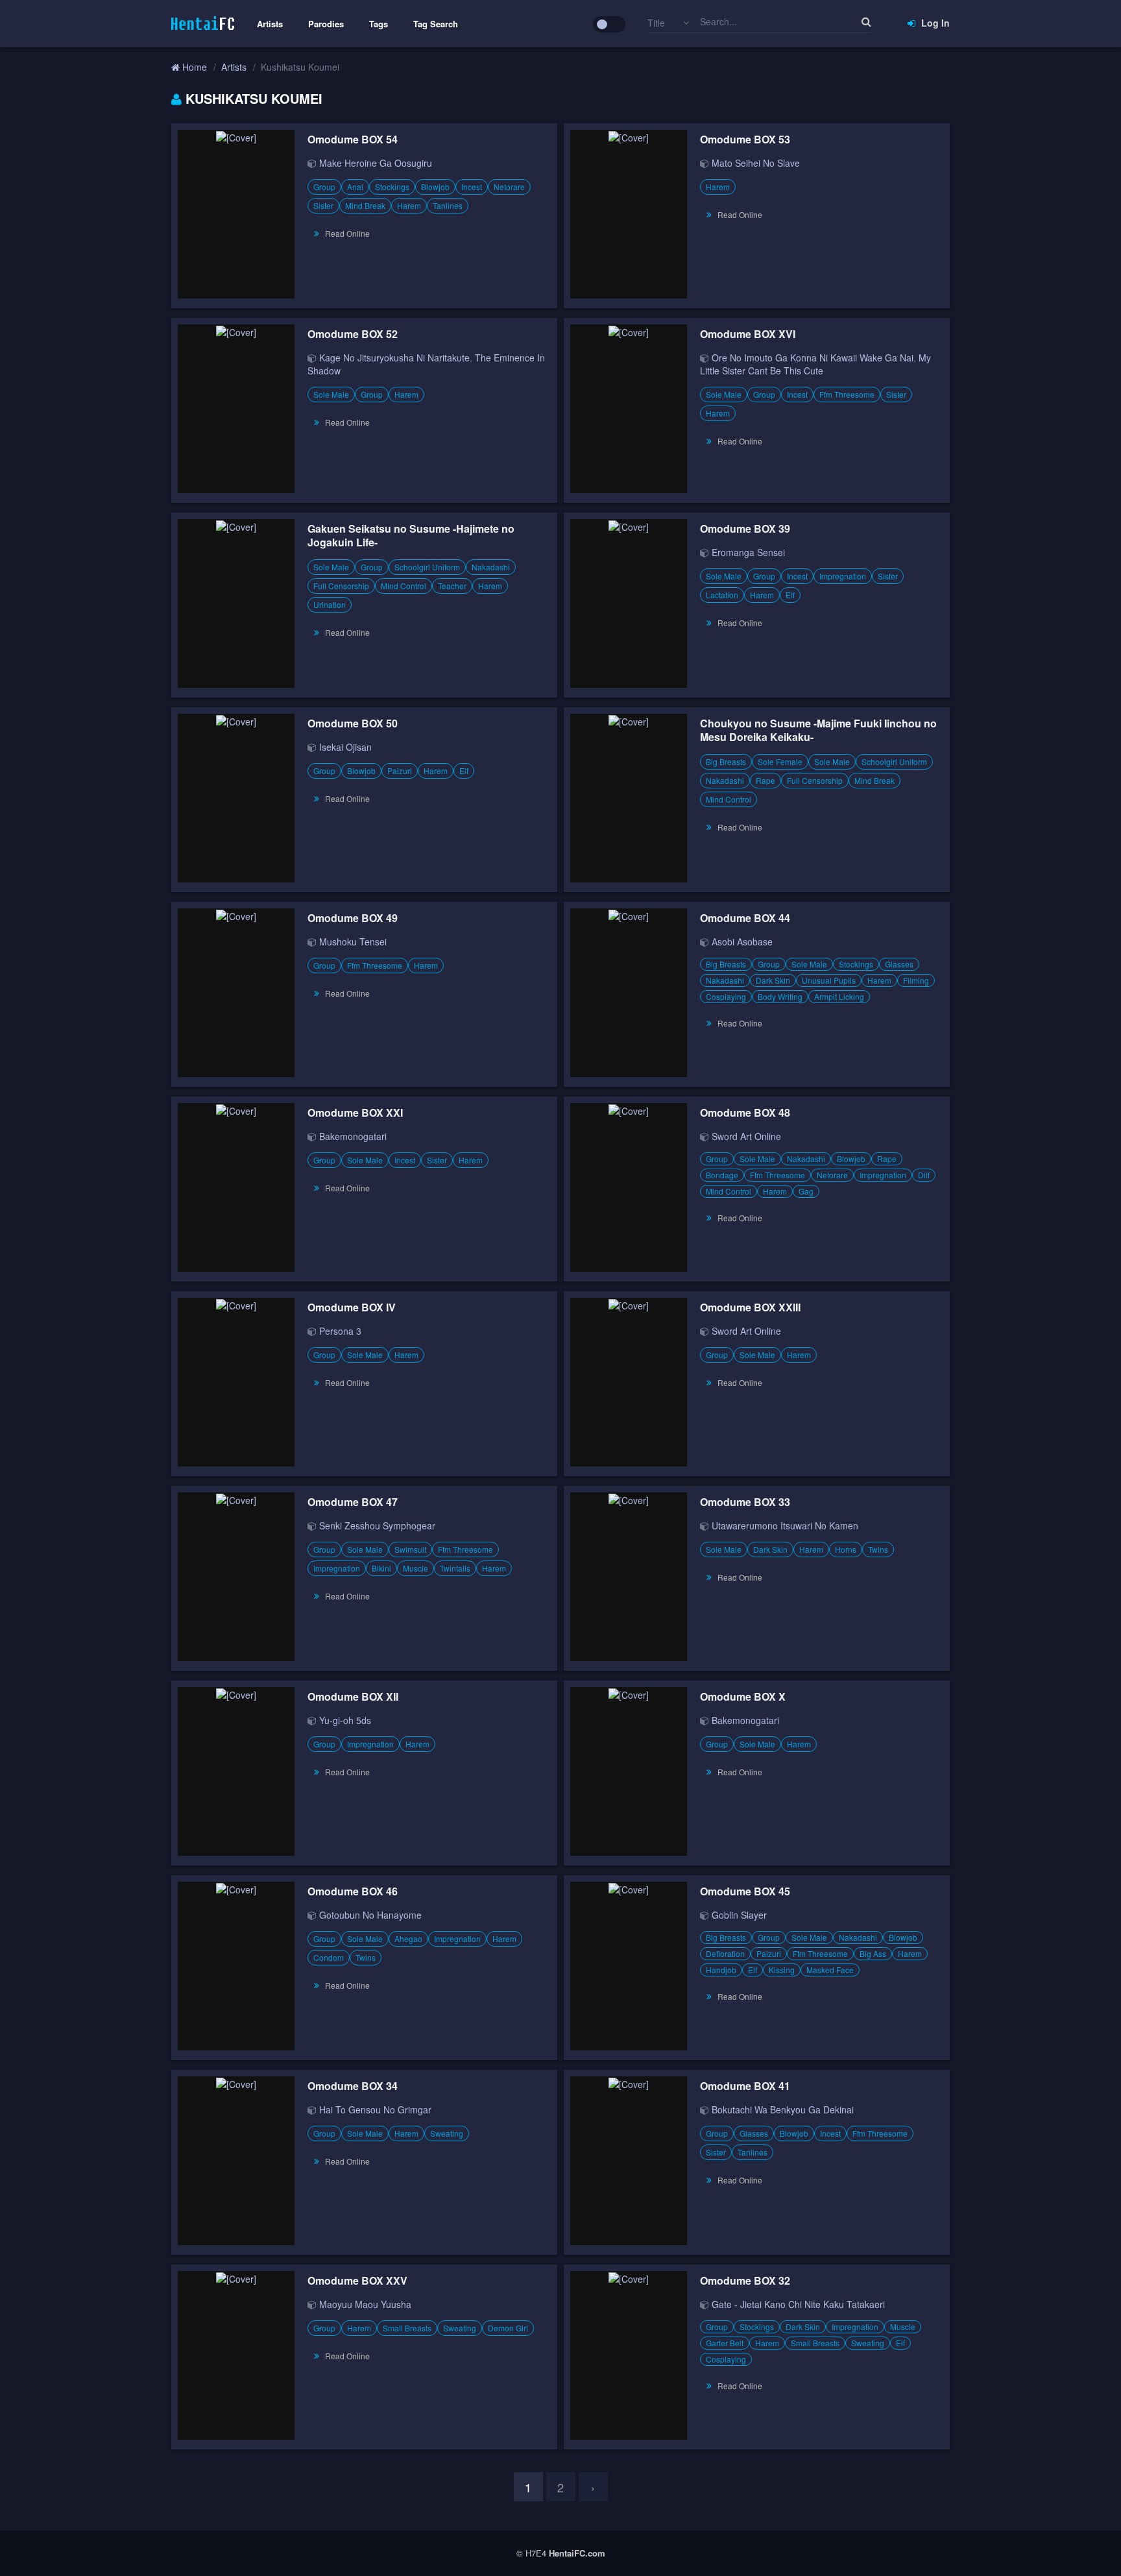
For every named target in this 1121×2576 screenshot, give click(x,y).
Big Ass (873, 1953)
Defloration (725, 1953)
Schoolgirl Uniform (427, 567)
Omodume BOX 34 (353, 2086)
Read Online (347, 233)
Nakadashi (491, 567)
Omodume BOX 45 (745, 1891)
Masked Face (830, 1970)
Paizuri (400, 771)
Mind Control (404, 586)
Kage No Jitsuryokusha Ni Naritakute (394, 358)
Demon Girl (508, 2328)
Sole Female (780, 761)
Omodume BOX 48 (745, 1112)
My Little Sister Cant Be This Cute (815, 364)
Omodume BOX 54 (353, 139)
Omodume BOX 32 (745, 2280)
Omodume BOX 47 (353, 1502)
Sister (323, 205)
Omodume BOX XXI (355, 1112)
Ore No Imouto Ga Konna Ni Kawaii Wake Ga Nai (813, 358)
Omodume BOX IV (352, 1307)
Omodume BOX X (743, 1696)
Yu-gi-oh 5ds (345, 1720)
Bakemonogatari (353, 1136)
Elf (790, 595)
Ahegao (408, 1938)
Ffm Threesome (847, 394)
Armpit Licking (839, 996)
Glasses (899, 964)
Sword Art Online (746, 1136)
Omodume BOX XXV (357, 2280)
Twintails (455, 1568)
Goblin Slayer (739, 1915)
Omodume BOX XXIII (750, 1307)
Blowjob (435, 187)
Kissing (782, 1970)
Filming (916, 980)
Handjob (721, 1970)
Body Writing (780, 996)
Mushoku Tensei (353, 942)
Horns (846, 1549)
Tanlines (448, 205)
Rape (765, 780)
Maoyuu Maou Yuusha (365, 2304)
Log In (934, 23)
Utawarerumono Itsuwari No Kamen (785, 1525)
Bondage (722, 1175)
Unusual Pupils (829, 980)
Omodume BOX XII (353, 1696)
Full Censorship (341, 586)
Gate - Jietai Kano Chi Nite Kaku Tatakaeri (798, 2304)
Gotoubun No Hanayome (370, 1915)
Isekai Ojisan (345, 747)
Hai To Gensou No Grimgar (375, 2109)
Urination (330, 604)
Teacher (452, 586)
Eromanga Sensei (748, 552)
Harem (409, 205)
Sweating (447, 2133)
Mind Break (365, 205)
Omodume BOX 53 (745, 139)
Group (324, 187)
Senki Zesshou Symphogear (377, 1525)
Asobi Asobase (742, 942)
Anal (355, 187)
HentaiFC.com (577, 2553)
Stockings (392, 187)
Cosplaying (726, 996)
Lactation (722, 595)
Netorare (509, 187)
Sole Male (331, 394)
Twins (878, 1549)
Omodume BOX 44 (745, 918)
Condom (329, 1957)
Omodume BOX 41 (745, 2086)
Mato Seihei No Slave (756, 163)
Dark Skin (773, 980)
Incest (472, 187)
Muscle (416, 1568)
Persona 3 (340, 1331)
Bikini (381, 1568)
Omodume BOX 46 (353, 1891)
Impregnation (843, 576)
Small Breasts (407, 2328)
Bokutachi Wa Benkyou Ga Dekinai (783, 2109)
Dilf (924, 1175)
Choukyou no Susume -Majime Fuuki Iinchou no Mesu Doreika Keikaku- (818, 730)
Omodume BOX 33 (745, 1502)
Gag (806, 1191)
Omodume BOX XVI (748, 334)
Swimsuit (410, 1549)
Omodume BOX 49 (353, 918)
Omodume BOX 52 (353, 334)
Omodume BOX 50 (353, 723)
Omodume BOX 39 (745, 529)
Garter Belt (725, 2343)
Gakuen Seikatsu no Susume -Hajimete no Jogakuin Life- (411, 535)
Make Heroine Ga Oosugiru (376, 163)
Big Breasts (726, 761)
